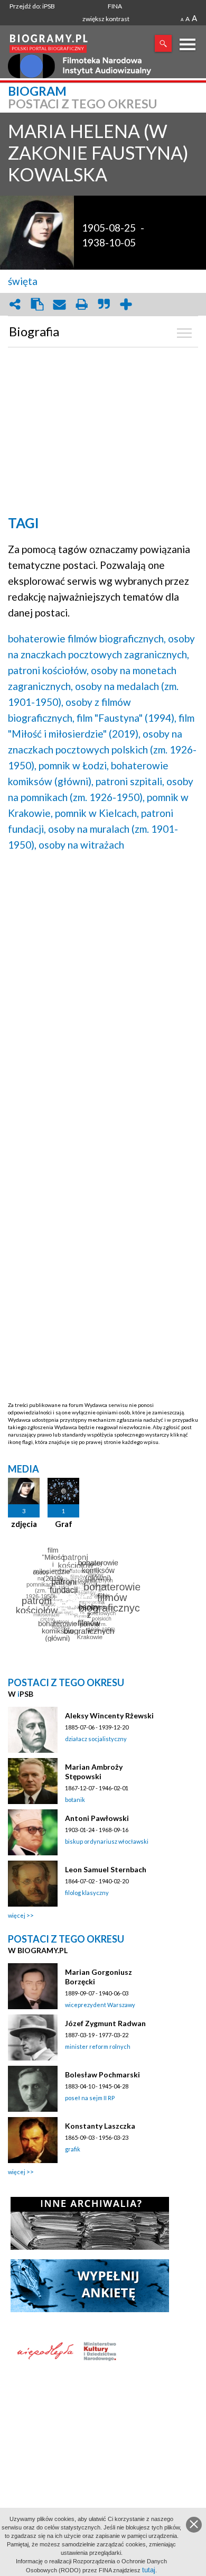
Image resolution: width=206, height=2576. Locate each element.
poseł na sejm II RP (90, 2098)
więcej (17, 1915)
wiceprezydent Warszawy (100, 2005)
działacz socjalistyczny (96, 1739)
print (81, 304)
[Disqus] (103, 995)
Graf (64, 1524)
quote (104, 304)
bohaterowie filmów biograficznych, (87, 638)
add (126, 304)
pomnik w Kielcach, (97, 813)
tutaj (149, 2570)
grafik (73, 2149)
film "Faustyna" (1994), (127, 718)
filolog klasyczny (87, 1893)
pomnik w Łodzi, (74, 765)
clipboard (37, 304)
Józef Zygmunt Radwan (105, 2023)
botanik (75, 1800)
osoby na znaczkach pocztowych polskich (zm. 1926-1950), (102, 749)
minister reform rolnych (98, 2046)
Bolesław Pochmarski (102, 2074)
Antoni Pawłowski (97, 1818)
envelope (59, 304)
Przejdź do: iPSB (32, 6)
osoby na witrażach (81, 845)
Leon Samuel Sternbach (106, 1869)
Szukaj (163, 43)
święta (23, 281)
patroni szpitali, (130, 781)
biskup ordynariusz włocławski (107, 1841)
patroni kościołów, (48, 670)
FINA (115, 6)
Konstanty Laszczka (100, 2126)
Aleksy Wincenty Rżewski (109, 1715)
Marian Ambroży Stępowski (94, 1772)
